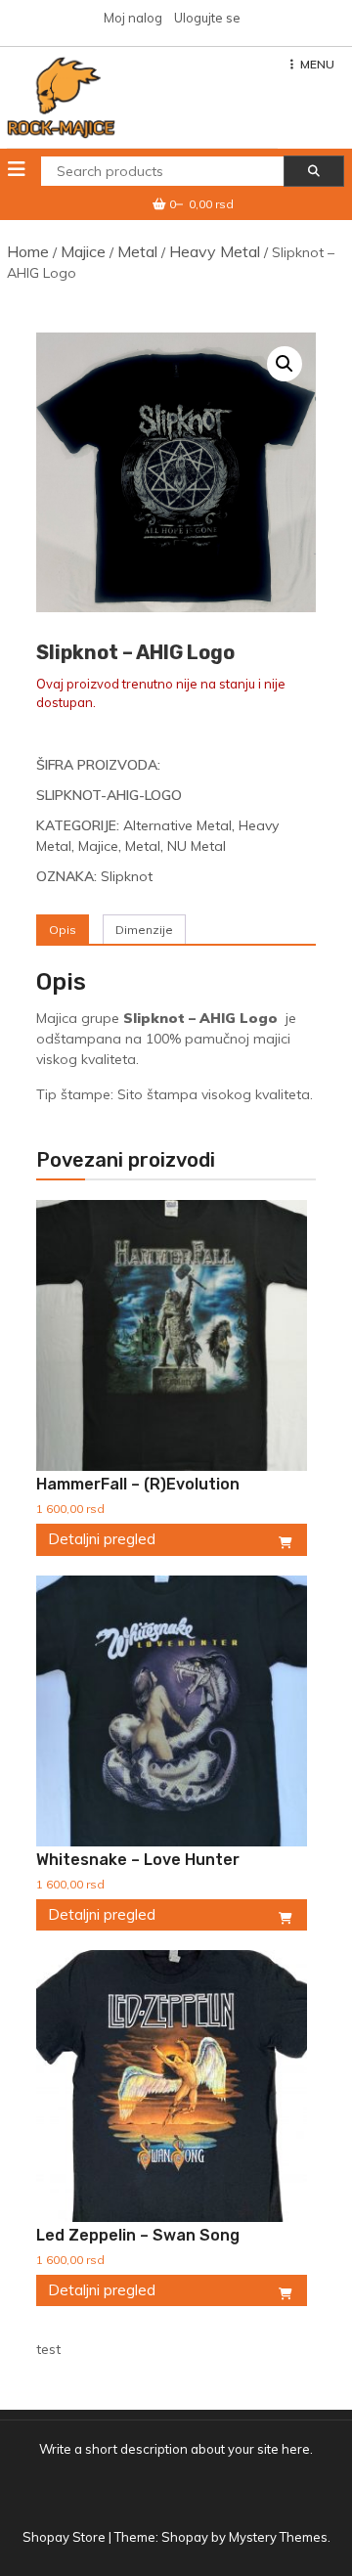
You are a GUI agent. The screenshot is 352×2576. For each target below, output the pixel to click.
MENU (317, 64)
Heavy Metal (215, 251)
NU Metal (197, 846)
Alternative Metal (177, 825)
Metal (137, 251)
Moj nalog (133, 18)
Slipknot (127, 876)
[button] (285, 364)
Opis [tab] (63, 930)
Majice (83, 251)
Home (28, 251)
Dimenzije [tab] (144, 930)
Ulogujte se (207, 18)
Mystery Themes (278, 2537)
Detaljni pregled (102, 1539)
